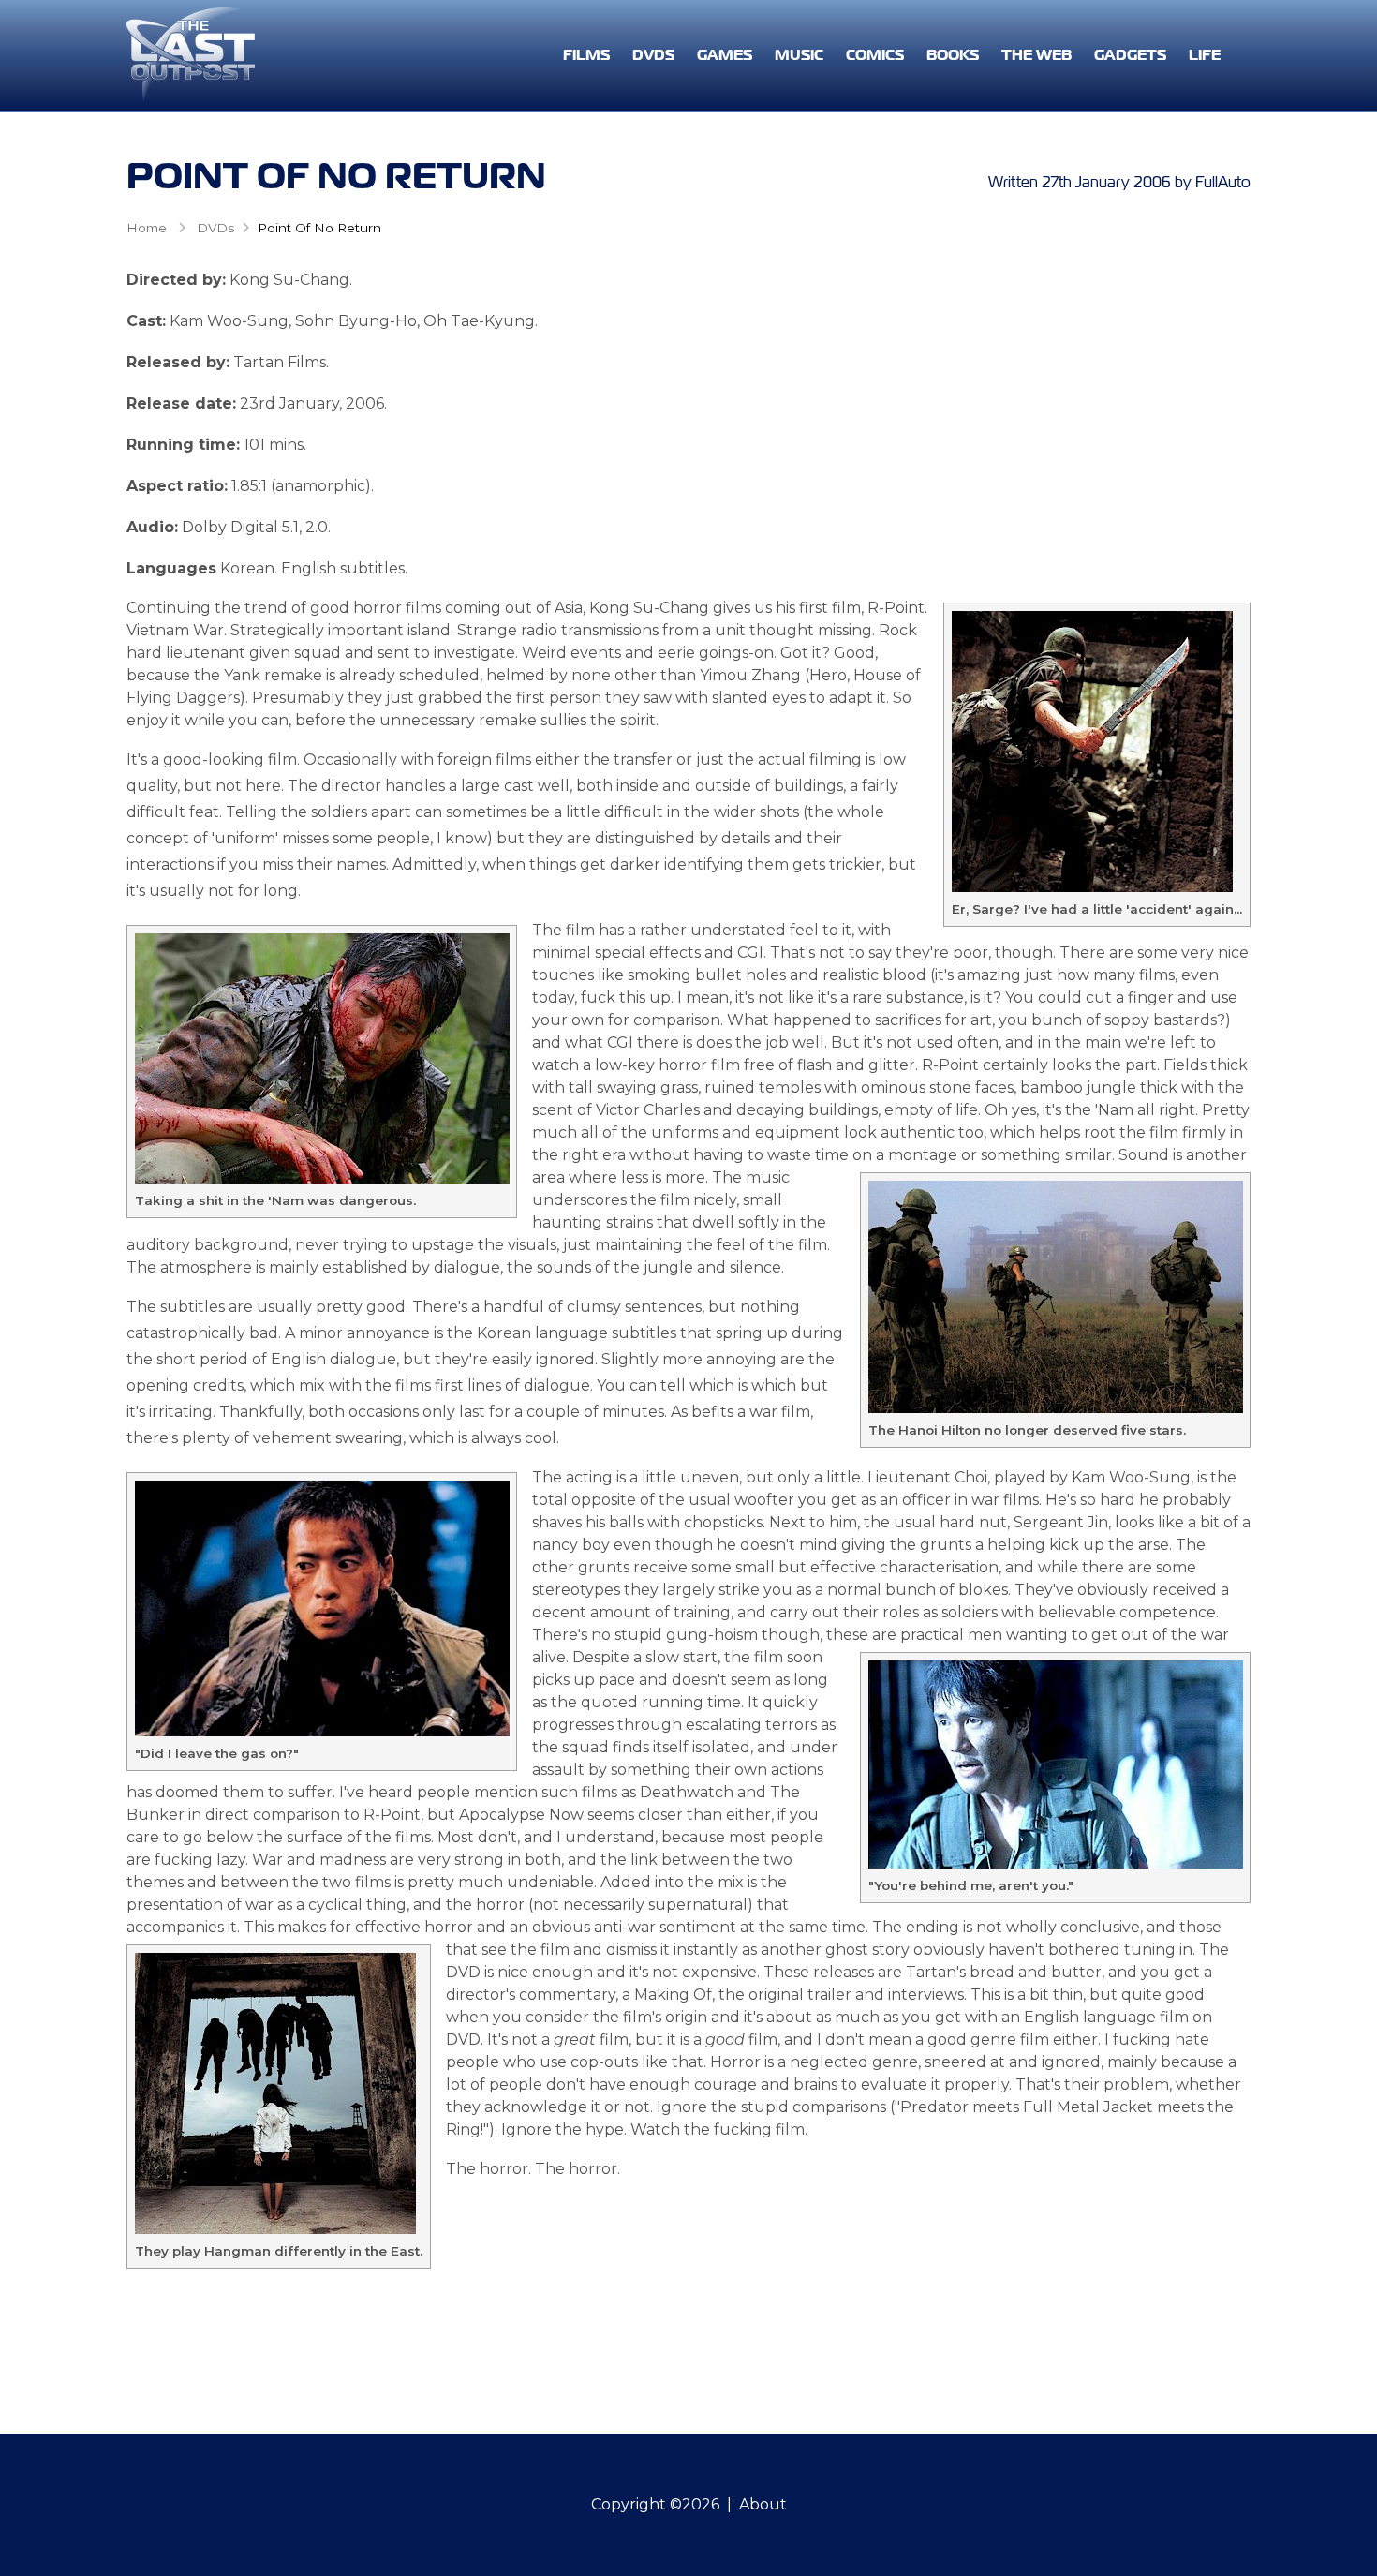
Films (586, 55)
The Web (1036, 55)
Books (953, 55)
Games (725, 55)
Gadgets (1130, 55)
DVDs (653, 55)
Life (1205, 55)
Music (799, 55)
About (763, 2504)
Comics (875, 55)
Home (147, 228)
